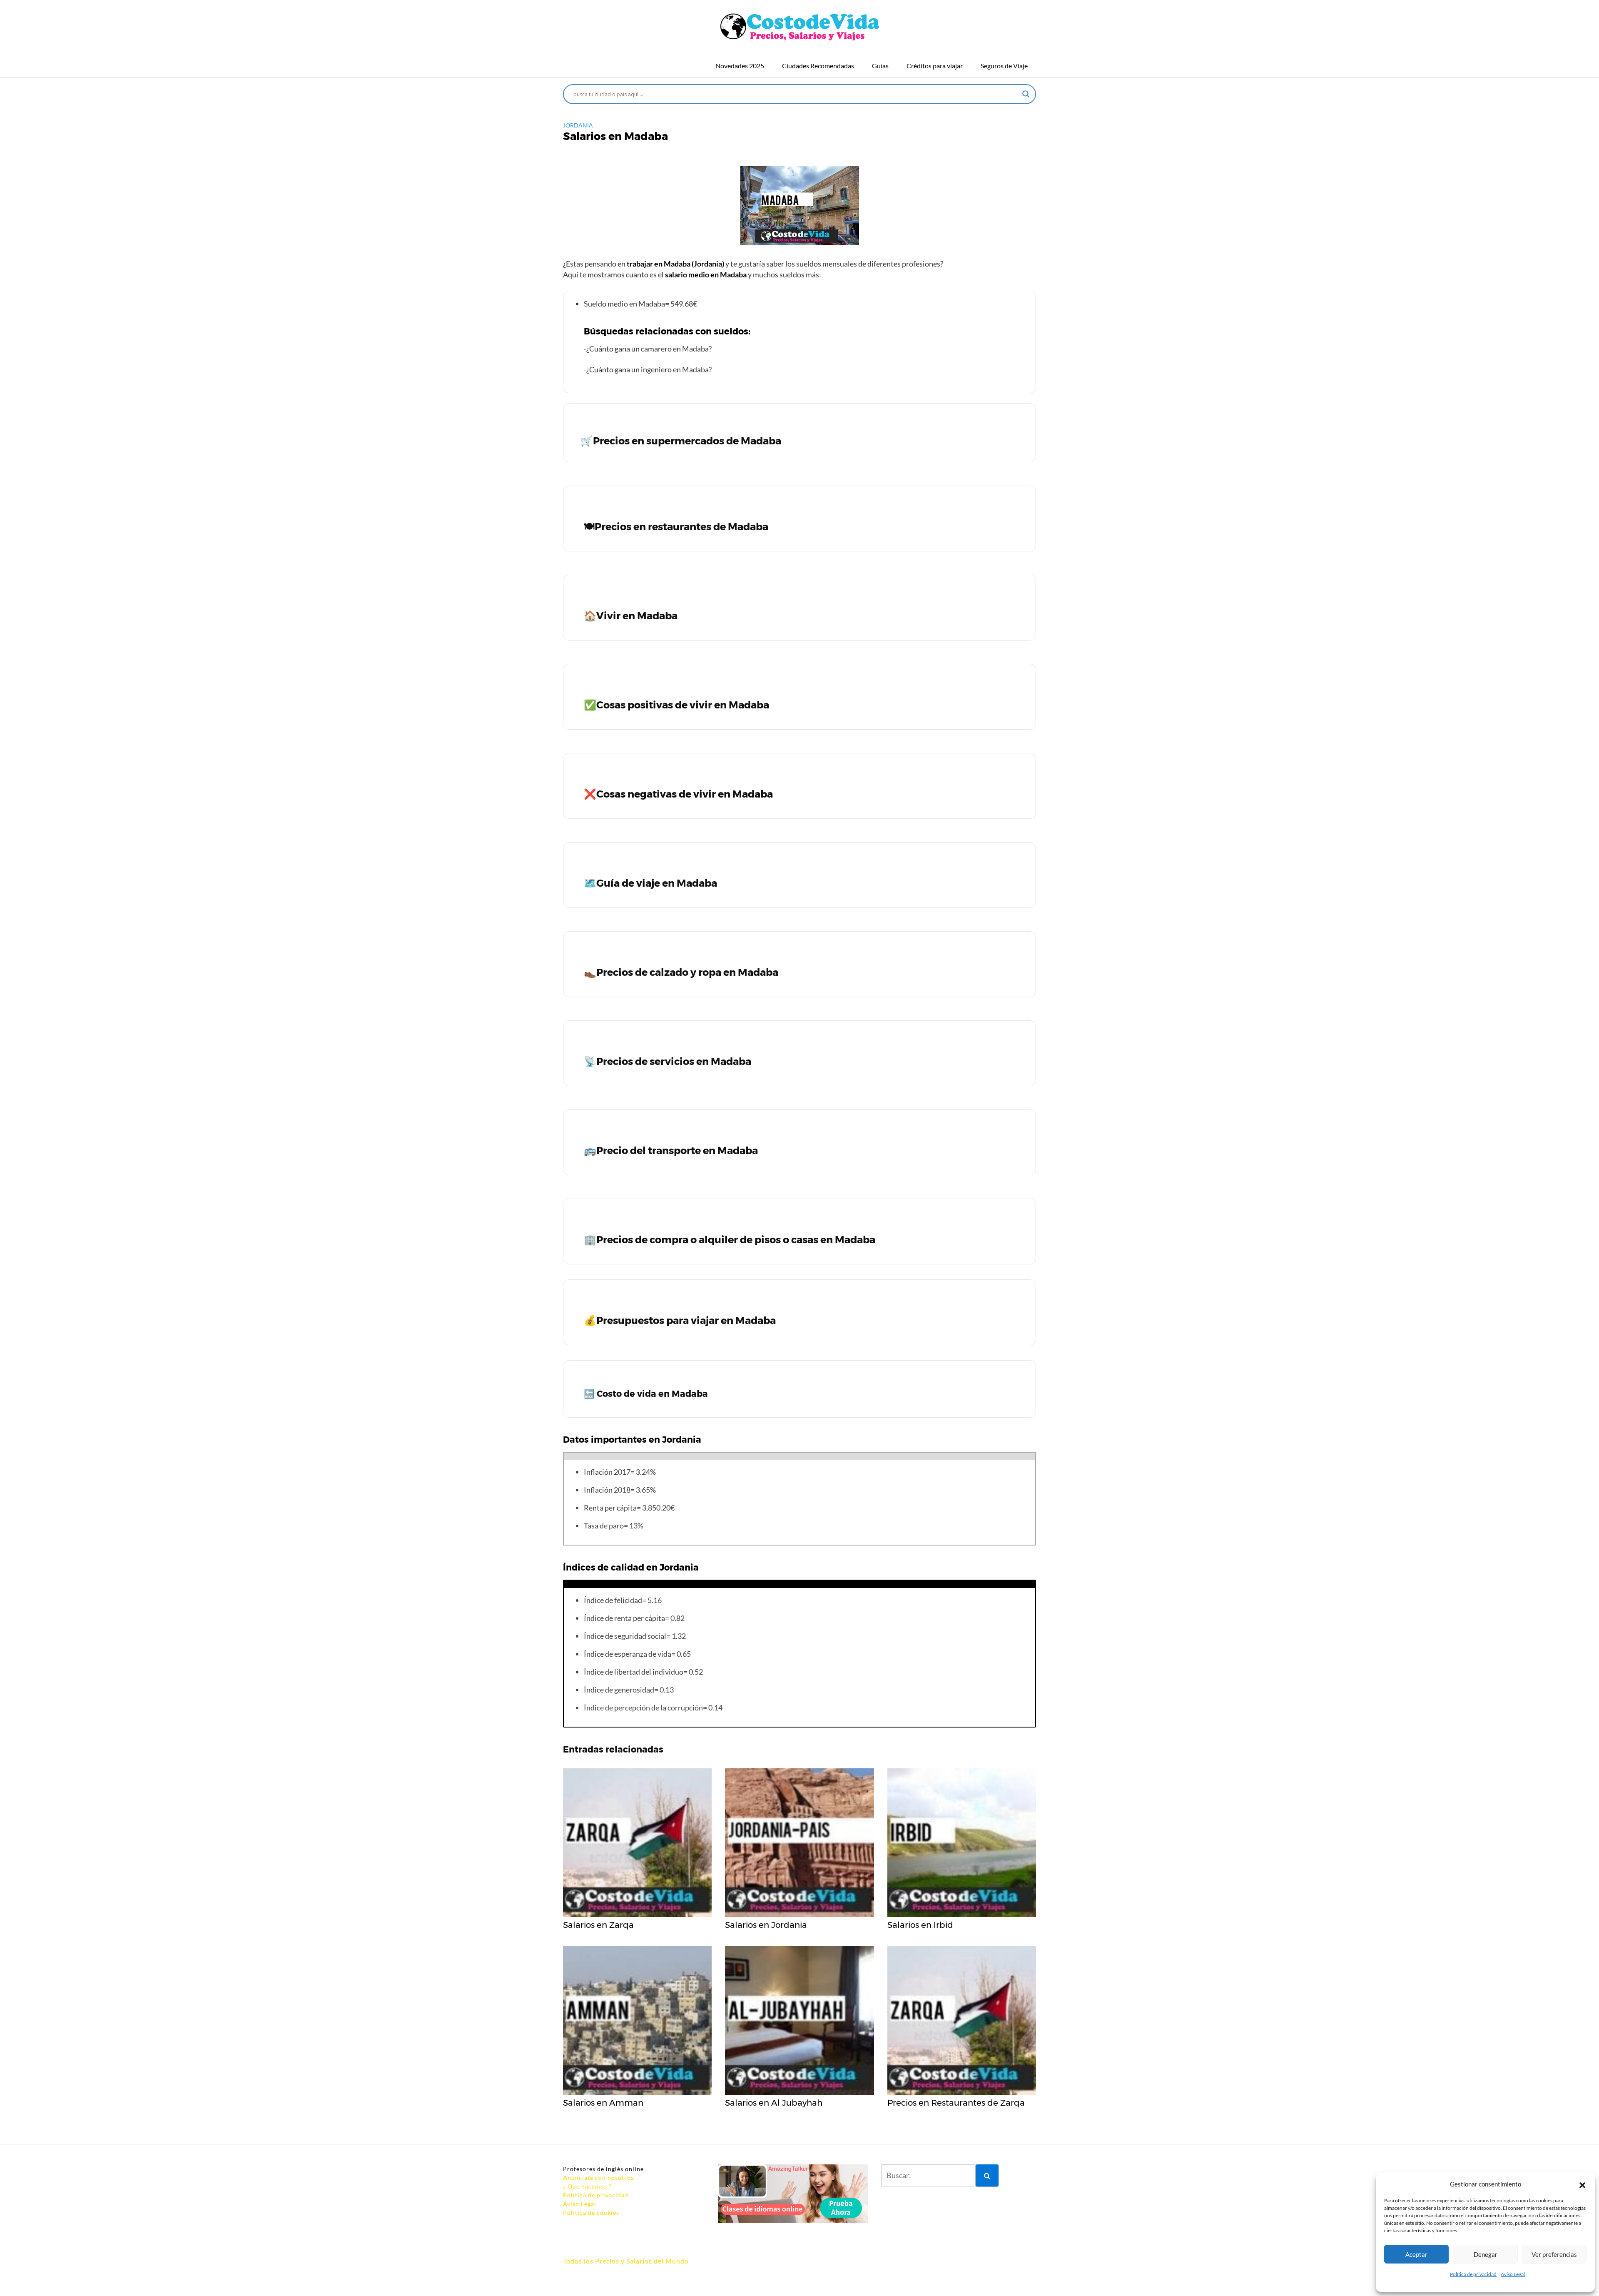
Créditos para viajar (935, 66)
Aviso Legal (1513, 2274)
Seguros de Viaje (1004, 66)
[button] (1582, 2184)
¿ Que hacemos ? (587, 2186)
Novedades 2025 (740, 66)
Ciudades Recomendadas (818, 66)
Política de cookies (591, 2212)
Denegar (1486, 2254)
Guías (880, 66)
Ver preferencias (1554, 2254)
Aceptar (1416, 2254)
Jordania (578, 125)
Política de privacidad (1473, 2274)
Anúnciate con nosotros (598, 2178)
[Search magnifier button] (1026, 94)
